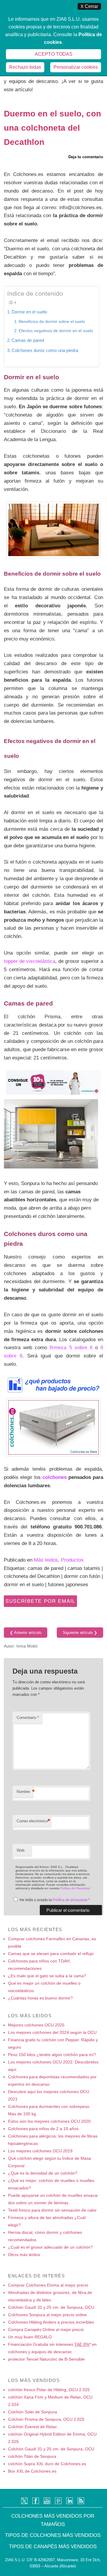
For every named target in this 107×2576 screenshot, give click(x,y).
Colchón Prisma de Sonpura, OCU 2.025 (46, 2419)
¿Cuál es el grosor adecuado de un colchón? (50, 2247)
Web (21, 1850)
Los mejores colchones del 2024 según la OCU (52, 2032)
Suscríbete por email (40, 1601)
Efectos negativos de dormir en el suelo (56, 331)
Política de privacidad (70, 1900)
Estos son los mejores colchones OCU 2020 (49, 2121)
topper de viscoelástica (30, 961)
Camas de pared (28, 340)
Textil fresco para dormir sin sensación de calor (52, 2210)
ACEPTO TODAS (54, 54)
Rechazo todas (25, 67)
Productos (72, 1560)
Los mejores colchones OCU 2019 (40, 2151)
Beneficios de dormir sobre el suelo (52, 321)
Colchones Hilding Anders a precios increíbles (51, 2322)
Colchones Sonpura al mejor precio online (47, 2315)
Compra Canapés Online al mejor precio (46, 2330)
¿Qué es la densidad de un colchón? (43, 2173)
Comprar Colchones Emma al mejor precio (48, 2285)
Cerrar (89, 6)
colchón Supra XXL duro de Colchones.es (47, 2464)
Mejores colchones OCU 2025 (36, 2025)
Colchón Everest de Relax (32, 2427)
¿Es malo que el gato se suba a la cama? (47, 1976)
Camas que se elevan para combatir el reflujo (51, 1954)
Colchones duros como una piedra (45, 350)
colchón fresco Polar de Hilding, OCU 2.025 (49, 2390)
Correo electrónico (33, 1821)
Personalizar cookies (76, 67)
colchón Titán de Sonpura (32, 2456)
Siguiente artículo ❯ (80, 1633)
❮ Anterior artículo (26, 1633)
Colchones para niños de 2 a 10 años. (44, 2129)
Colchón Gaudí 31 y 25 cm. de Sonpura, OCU (51, 2307)
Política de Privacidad (75, 1888)
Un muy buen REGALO (30, 2337)
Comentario (28, 1718)
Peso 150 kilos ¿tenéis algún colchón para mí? (52, 2055)
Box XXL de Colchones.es (32, 2471)
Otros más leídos (24, 2255)
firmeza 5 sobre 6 (71, 1347)
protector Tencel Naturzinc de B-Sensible (46, 2359)
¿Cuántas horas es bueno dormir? (40, 1998)
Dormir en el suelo (29, 312)
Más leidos (46, 1560)
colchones (55, 1477)
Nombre (25, 1792)
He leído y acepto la (55, 1900)
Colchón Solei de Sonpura (33, 2412)
